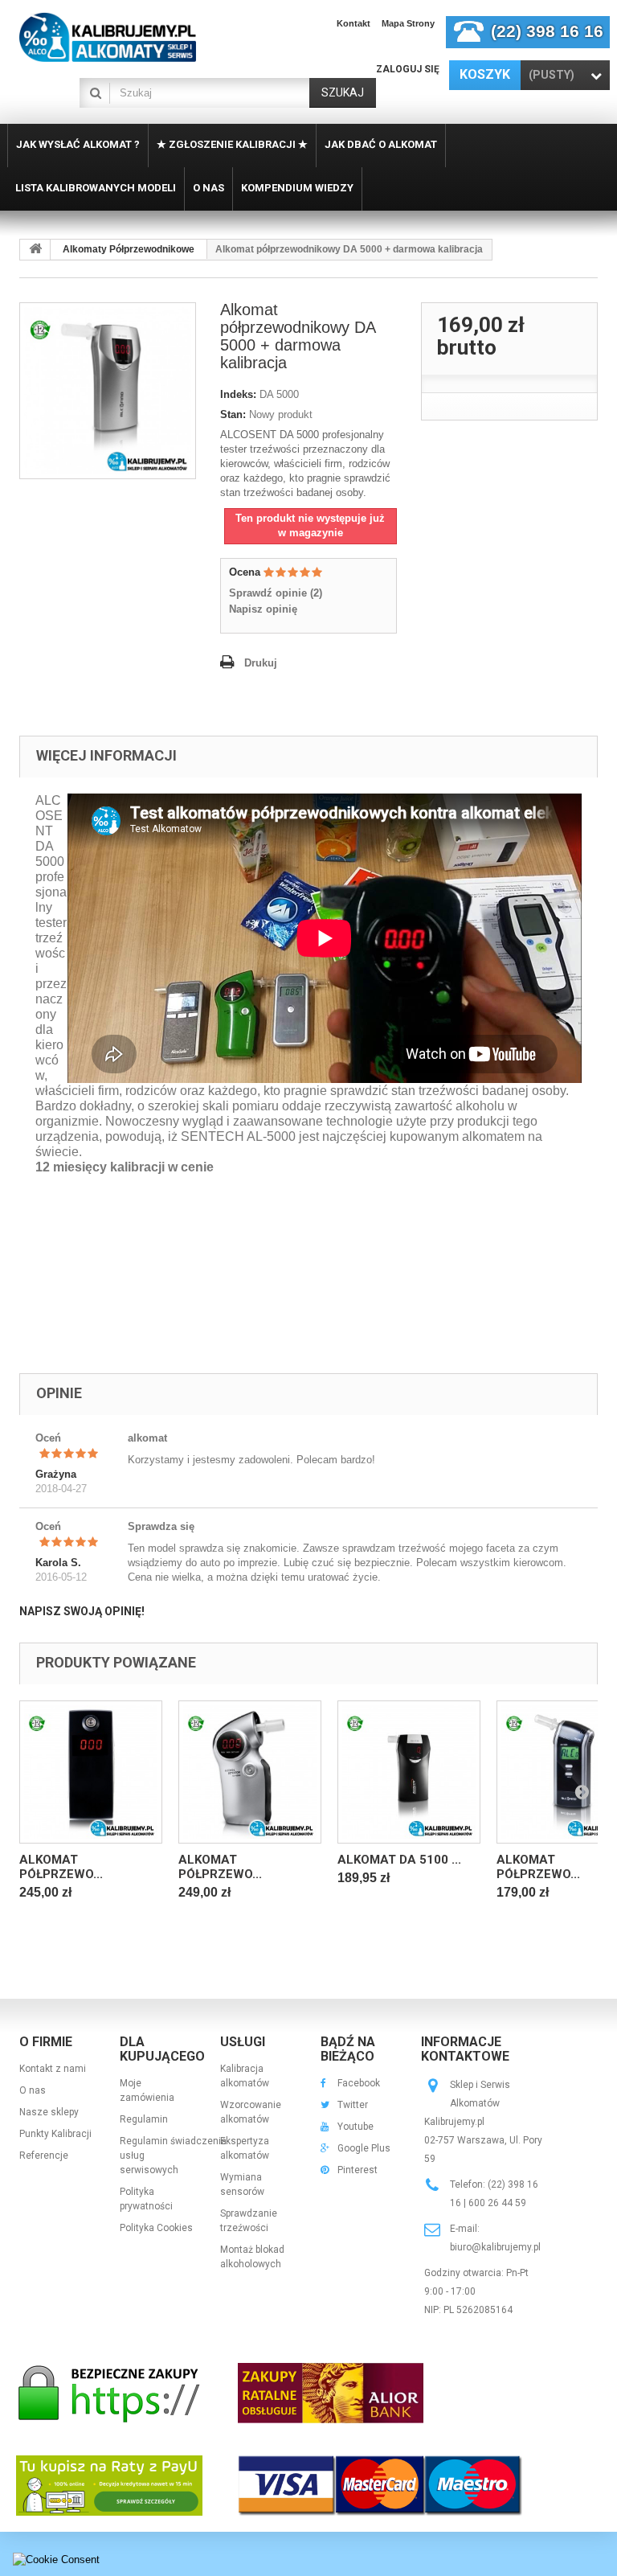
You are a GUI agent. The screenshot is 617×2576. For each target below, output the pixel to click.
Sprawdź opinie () (276, 593)
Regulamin (144, 2119)
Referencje (44, 2156)
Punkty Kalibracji (55, 2134)
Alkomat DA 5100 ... (399, 1860)
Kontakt (353, 23)
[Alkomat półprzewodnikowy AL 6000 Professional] (250, 1772)
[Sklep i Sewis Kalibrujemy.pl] (108, 37)
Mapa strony (408, 23)
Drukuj (261, 663)
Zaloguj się (408, 69)
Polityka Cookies (156, 2228)
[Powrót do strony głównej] (35, 250)
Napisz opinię (263, 609)
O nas (33, 2090)
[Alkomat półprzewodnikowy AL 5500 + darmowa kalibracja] (91, 1772)
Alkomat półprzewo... (61, 1867)
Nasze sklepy (49, 2112)
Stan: (233, 414)
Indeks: (238, 394)
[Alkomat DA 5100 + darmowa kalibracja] (409, 1772)
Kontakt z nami (53, 2069)
